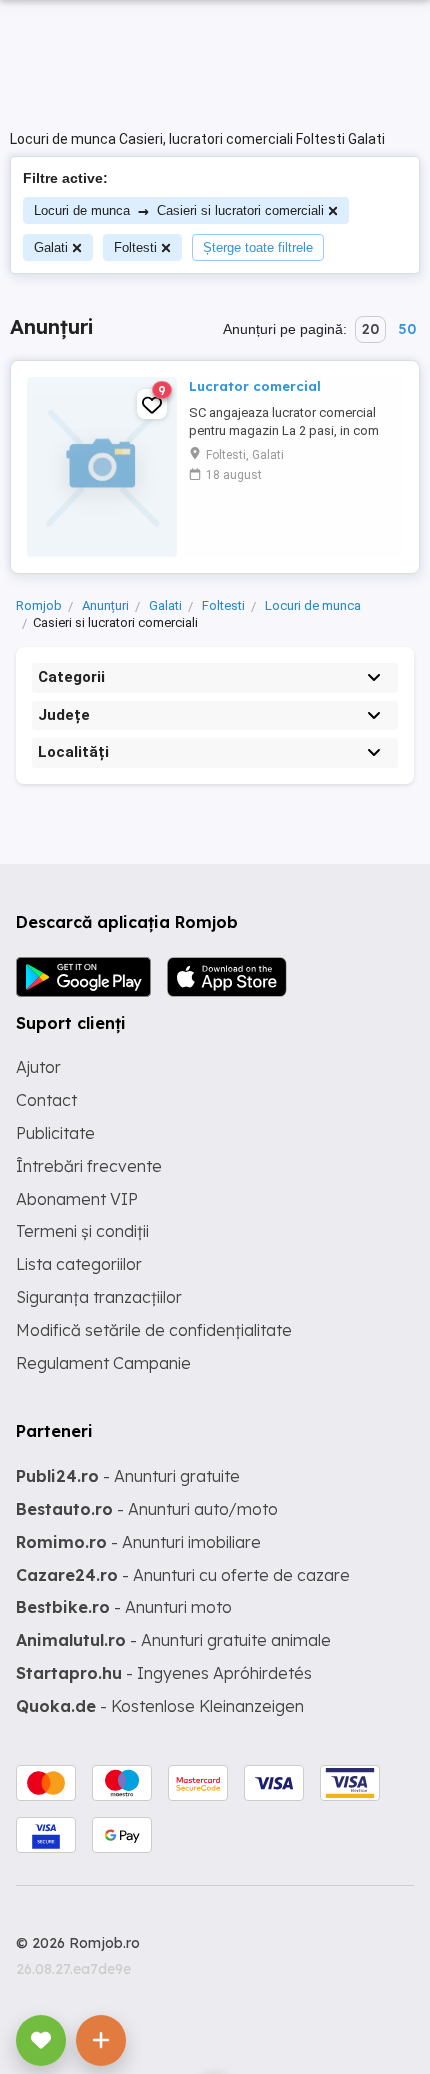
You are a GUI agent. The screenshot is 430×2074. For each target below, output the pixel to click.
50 (407, 329)
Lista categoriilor (79, 1264)
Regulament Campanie (103, 1363)
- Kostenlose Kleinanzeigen (160, 1706)
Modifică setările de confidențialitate (154, 1330)
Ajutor (38, 1067)
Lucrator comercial (255, 386)
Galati (51, 247)
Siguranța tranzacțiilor (99, 1297)
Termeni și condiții (82, 1231)
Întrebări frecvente (89, 1166)
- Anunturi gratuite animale (173, 1640)
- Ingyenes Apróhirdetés (164, 1673)
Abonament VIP (77, 1199)
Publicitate (55, 1133)
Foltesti (135, 247)
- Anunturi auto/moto (147, 1509)
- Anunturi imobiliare (138, 1542)
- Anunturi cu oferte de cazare (183, 1575)
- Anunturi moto (124, 1607)
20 (370, 329)
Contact (46, 1100)
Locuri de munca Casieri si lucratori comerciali (179, 210)
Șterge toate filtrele (258, 247)
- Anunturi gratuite (128, 1476)
